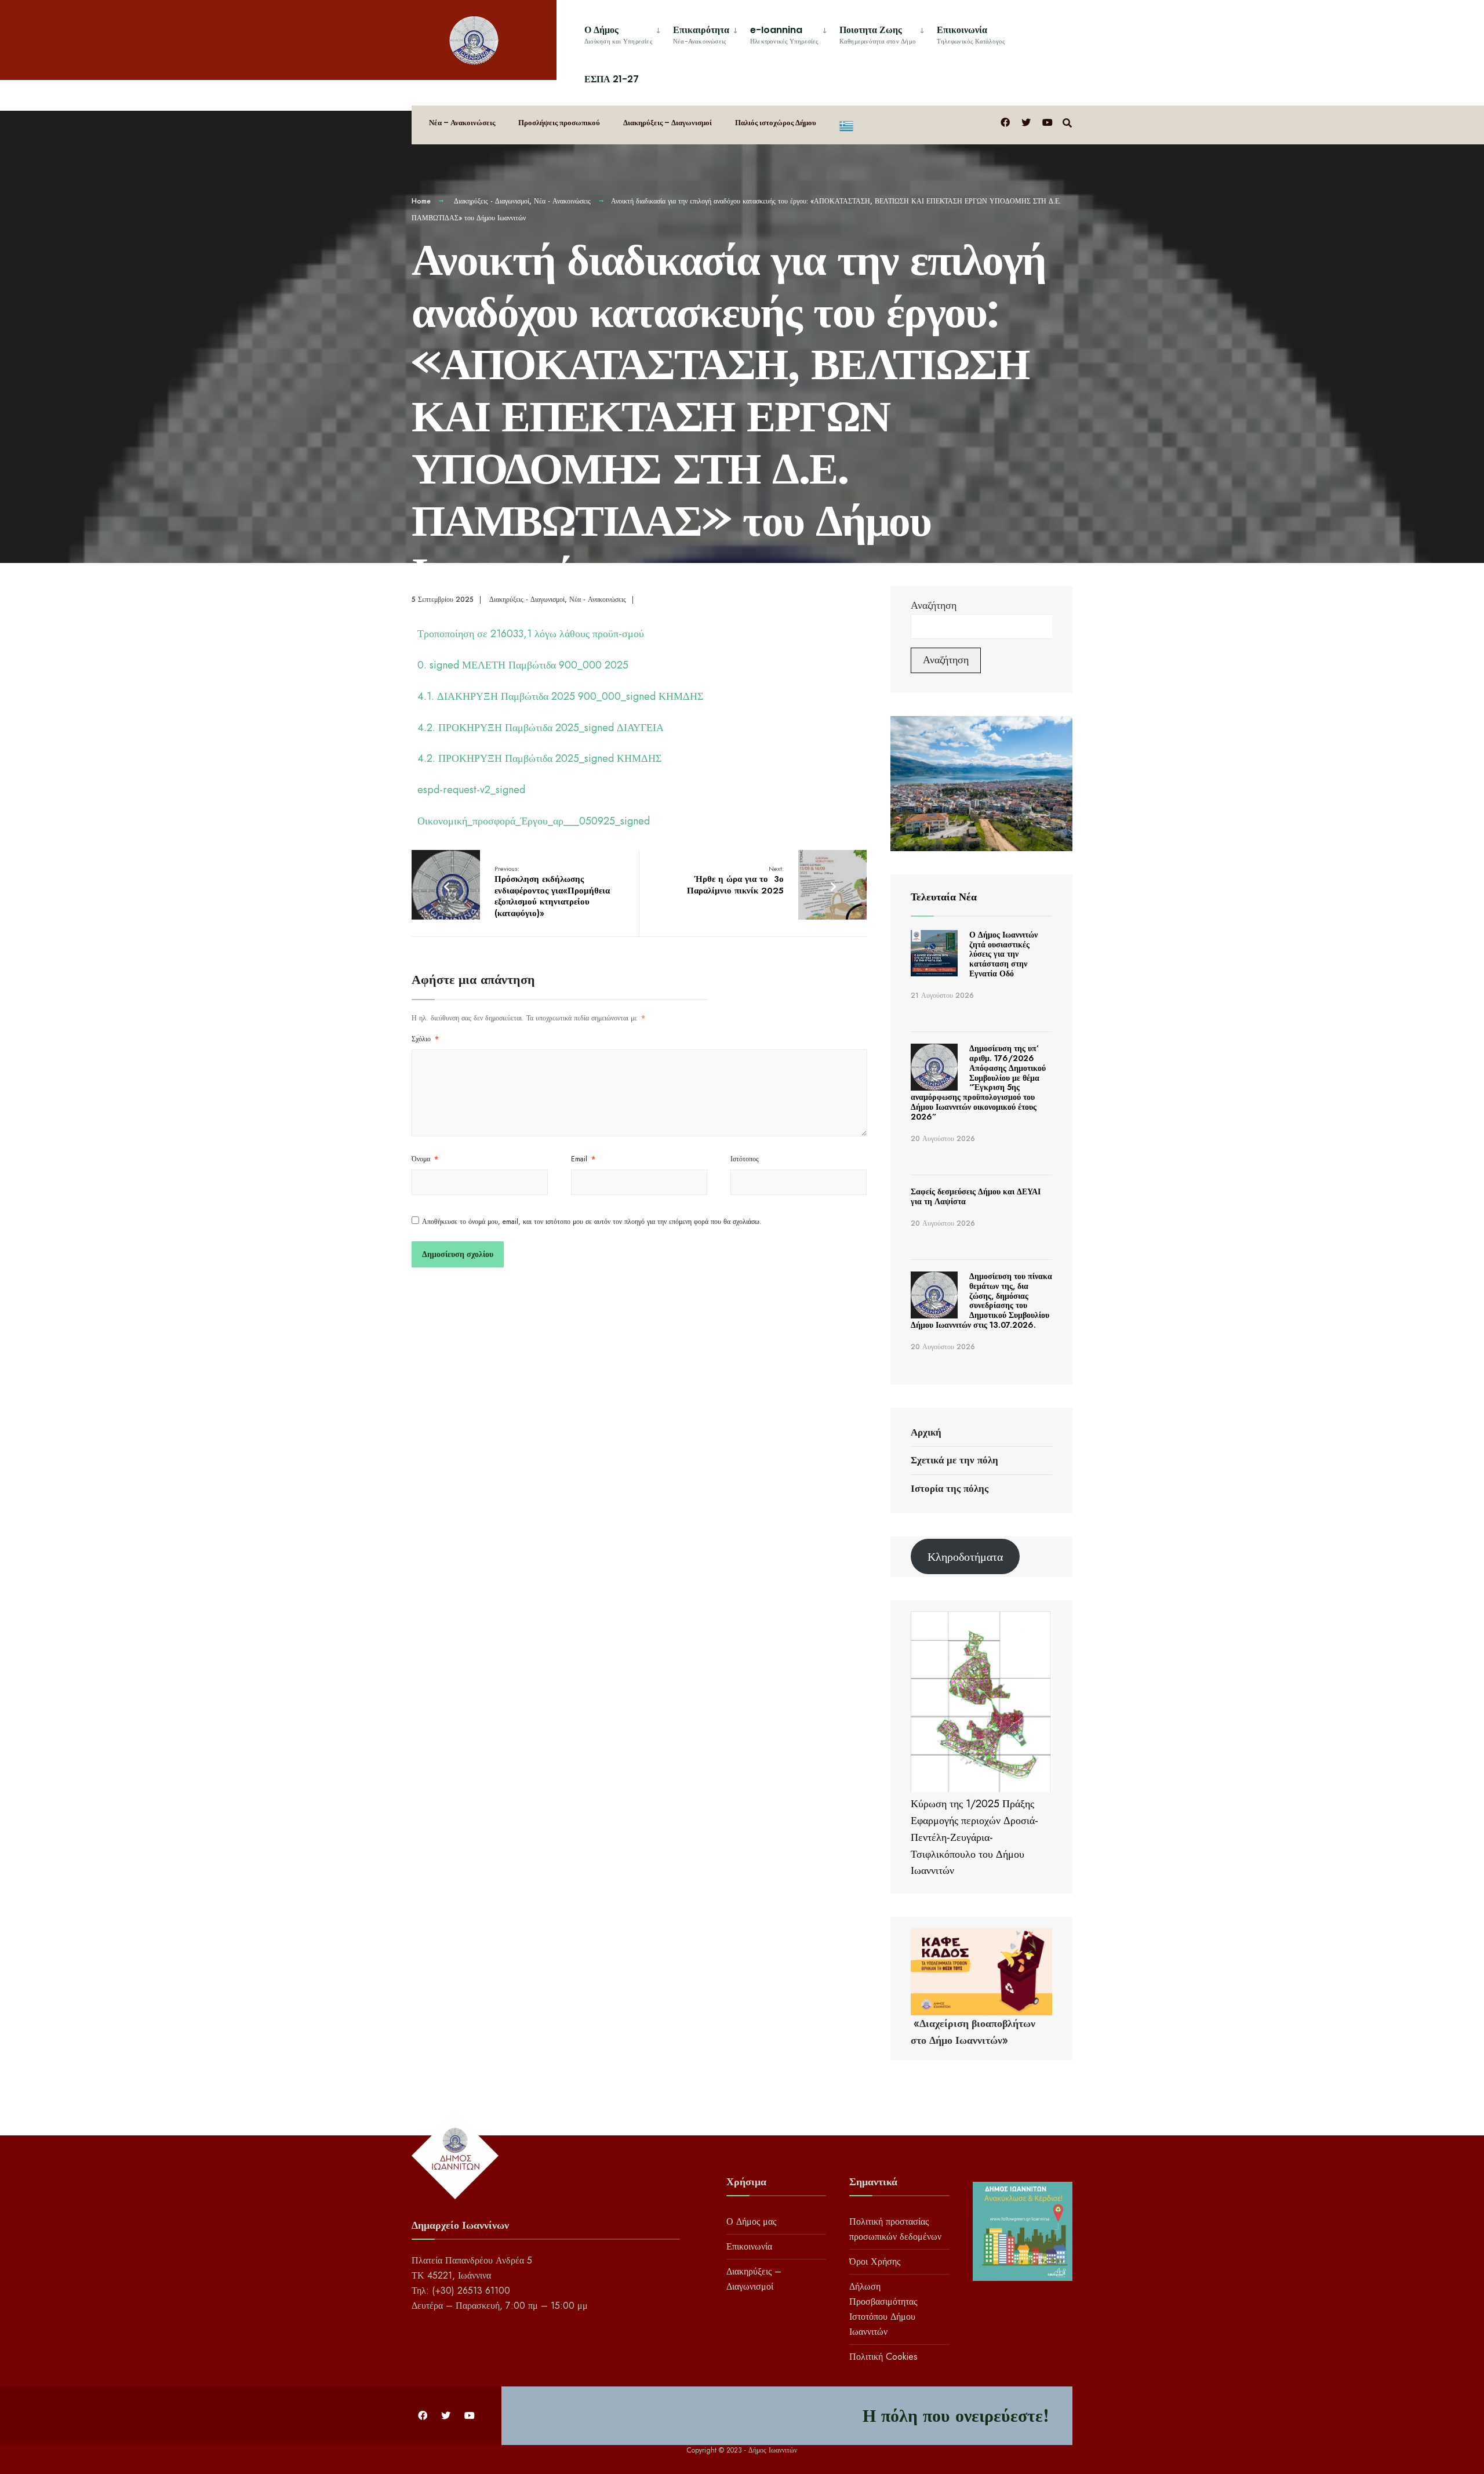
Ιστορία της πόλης (950, 1488)
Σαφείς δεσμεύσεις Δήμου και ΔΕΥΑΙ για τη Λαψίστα (976, 1196)
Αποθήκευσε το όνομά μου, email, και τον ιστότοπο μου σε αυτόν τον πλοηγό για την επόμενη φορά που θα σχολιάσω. (592, 1222)
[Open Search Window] (1067, 122)
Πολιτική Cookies (883, 2357)
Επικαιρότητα (701, 34)
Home (421, 201)
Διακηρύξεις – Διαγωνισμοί (668, 123)
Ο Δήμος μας (751, 2221)
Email (583, 1159)
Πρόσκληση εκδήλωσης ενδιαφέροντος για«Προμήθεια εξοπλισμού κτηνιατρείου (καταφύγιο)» (552, 892)
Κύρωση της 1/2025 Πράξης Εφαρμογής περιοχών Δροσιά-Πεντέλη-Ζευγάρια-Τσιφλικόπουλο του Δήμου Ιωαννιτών (974, 1837)
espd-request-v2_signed (471, 790)
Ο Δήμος (618, 34)
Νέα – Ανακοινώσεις (462, 123)
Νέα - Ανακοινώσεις (562, 201)
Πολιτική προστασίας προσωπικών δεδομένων (895, 2229)
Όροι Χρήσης (875, 2262)
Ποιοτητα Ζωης (878, 34)
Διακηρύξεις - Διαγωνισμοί (492, 201)
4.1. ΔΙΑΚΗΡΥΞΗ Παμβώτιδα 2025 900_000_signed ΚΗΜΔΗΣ (560, 696)
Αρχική (926, 1432)
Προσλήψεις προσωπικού (559, 123)
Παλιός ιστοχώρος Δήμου (776, 123)
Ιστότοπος (745, 1159)
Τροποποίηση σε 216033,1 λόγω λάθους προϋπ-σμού (531, 634)
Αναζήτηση (934, 605)
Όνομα (425, 1159)
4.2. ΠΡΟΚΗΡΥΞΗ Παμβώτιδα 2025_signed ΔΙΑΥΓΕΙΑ (541, 728)
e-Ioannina (784, 34)
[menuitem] (624, 33)
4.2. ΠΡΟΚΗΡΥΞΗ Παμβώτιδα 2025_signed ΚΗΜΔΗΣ (539, 758)
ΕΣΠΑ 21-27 (612, 79)
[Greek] (846, 125)
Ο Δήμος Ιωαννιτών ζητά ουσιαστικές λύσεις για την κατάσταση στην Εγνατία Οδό (1003, 954)
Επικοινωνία (971, 34)
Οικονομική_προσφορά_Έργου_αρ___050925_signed (534, 821)
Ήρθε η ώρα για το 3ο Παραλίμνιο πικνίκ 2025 (735, 880)
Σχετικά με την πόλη (954, 1460)
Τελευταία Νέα (944, 897)
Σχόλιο (425, 1039)
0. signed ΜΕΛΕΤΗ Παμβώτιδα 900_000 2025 (523, 665)
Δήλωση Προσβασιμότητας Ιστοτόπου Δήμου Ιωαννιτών (883, 2309)
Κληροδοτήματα (965, 1557)
